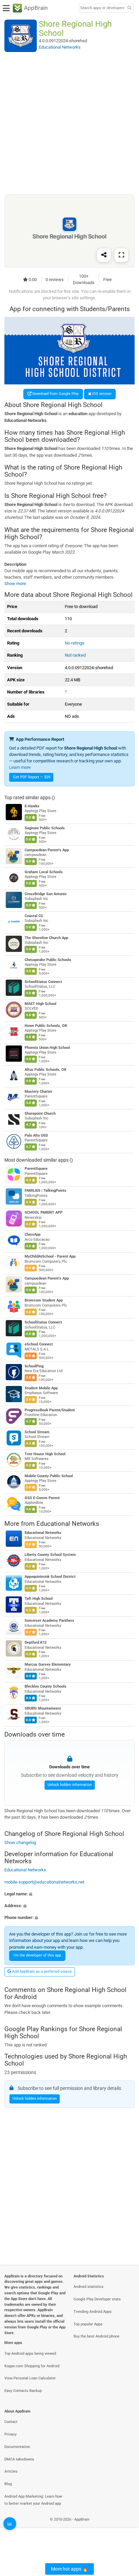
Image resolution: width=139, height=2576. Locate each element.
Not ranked (75, 655)
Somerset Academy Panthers (49, 1621)
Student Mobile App (41, 1388)
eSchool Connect (39, 1344)
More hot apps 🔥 (69, 2569)
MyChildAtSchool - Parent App (50, 1256)
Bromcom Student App (44, 1300)
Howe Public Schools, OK (46, 1026)
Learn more (20, 767)
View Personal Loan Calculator (30, 2378)
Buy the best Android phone (96, 2336)
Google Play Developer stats (97, 2299)
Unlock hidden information (70, 1785)
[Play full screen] (121, 255)
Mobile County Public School (49, 1476)
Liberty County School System (50, 1555)
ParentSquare (36, 1169)
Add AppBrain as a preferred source (41, 1972)
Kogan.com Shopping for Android (32, 2366)
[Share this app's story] (104, 255)
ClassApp (33, 1234)
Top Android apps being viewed (30, 2354)
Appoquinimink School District (50, 1577)
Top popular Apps (88, 2324)
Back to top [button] (126, 2527)
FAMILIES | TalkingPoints (46, 1191)
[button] (69, 1894)
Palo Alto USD (36, 1135)
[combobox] (102, 8)
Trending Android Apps (93, 2312)
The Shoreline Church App (46, 938)
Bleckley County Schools (46, 1687)
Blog (8, 2484)
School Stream (37, 1432)
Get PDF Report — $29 (32, 777)
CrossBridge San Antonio (46, 894)
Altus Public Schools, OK (46, 1070)
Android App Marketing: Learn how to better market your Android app (33, 2500)
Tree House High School (45, 1454)
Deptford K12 (36, 1643)
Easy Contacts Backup (23, 2391)
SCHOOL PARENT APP (44, 1213)
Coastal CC (34, 916)
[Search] (129, 8)
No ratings (75, 643)
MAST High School (40, 1004)
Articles (11, 2471)
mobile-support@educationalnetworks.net (44, 1882)
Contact (11, 2422)
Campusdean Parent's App (47, 850)
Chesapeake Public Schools (48, 960)
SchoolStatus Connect (43, 982)
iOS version (101, 394)
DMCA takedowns (19, 2459)
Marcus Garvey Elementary (48, 1665)
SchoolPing (34, 1366)
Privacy (10, 2434)
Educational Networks (68, 1524)
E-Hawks (32, 806)
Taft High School (39, 1599)
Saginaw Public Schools (45, 828)
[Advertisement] (69, 123)
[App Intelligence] (10, 2524)
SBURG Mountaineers (43, 1709)
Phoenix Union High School (47, 1048)
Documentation (17, 2447)
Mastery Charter (38, 1092)
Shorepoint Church (40, 1114)
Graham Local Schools (44, 872)
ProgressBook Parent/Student (50, 1410)
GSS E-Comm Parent (42, 1498)
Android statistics (89, 2287)
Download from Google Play (55, 394)
